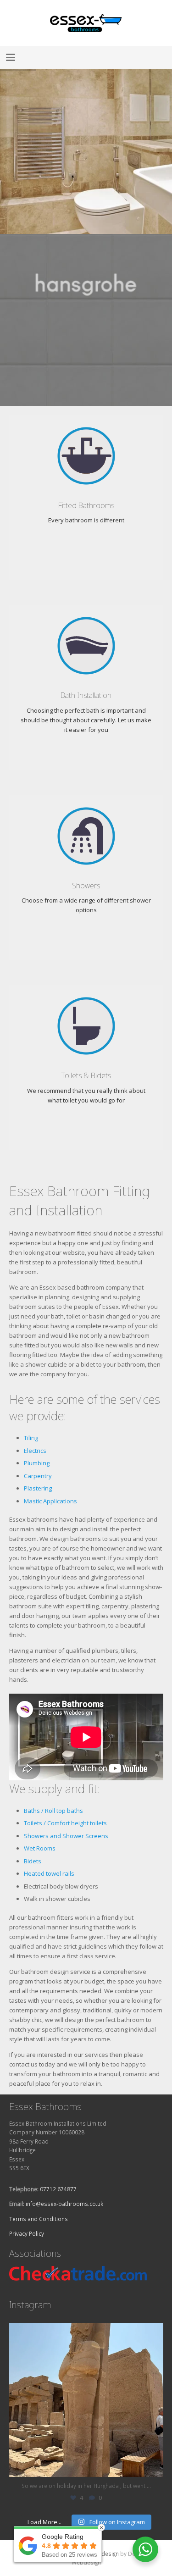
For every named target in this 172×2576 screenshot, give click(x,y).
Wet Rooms (40, 1848)
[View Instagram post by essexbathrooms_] (154, 2466)
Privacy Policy (27, 2233)
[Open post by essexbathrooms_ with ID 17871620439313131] (86, 2400)
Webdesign (104, 2554)
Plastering (38, 1488)
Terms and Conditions (39, 2219)
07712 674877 (58, 2189)
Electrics (35, 1451)
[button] (11, 57)
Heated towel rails (49, 1873)
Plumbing (37, 1463)
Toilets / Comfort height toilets (65, 1823)
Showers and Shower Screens (66, 1836)
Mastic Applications (50, 1501)
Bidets (33, 1861)
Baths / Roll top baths (53, 1811)
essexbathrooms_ (85, 2332)
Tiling (31, 1438)
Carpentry (38, 1476)
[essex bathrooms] (86, 23)
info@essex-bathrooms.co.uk (64, 2204)
